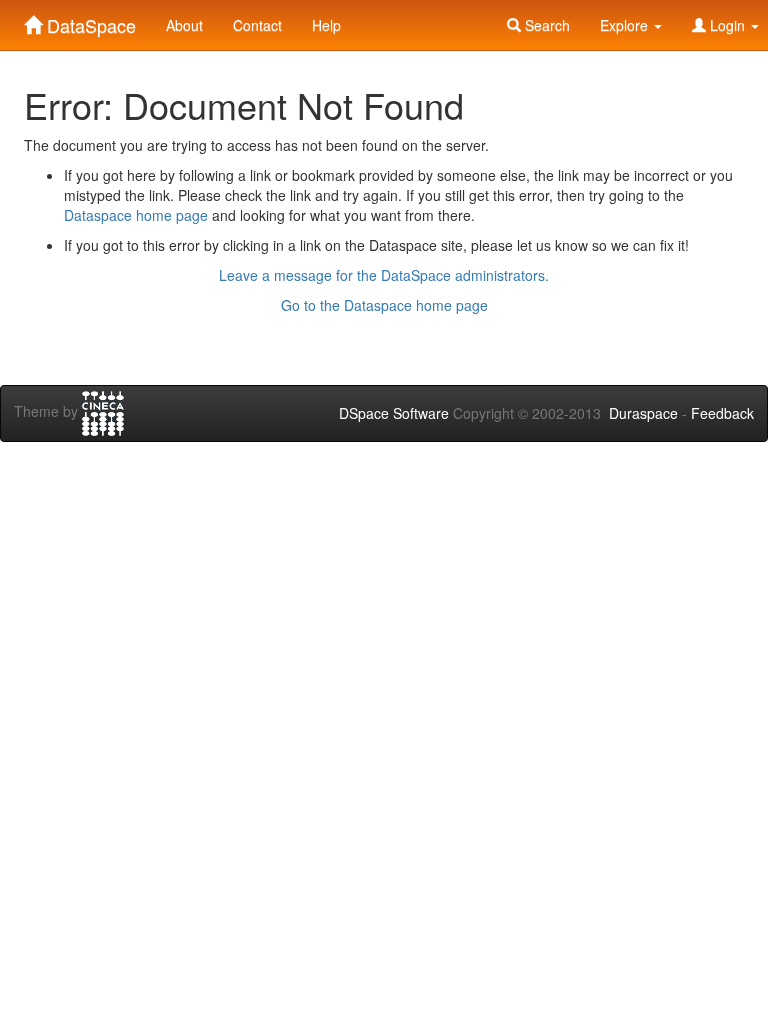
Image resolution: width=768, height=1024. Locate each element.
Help (326, 25)
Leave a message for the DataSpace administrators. (384, 275)
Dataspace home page (136, 215)
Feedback (722, 413)
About (184, 25)
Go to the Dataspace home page (384, 305)
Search (545, 25)
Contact (257, 25)
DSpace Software (394, 413)
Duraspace (643, 413)
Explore (626, 25)
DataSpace (89, 21)
